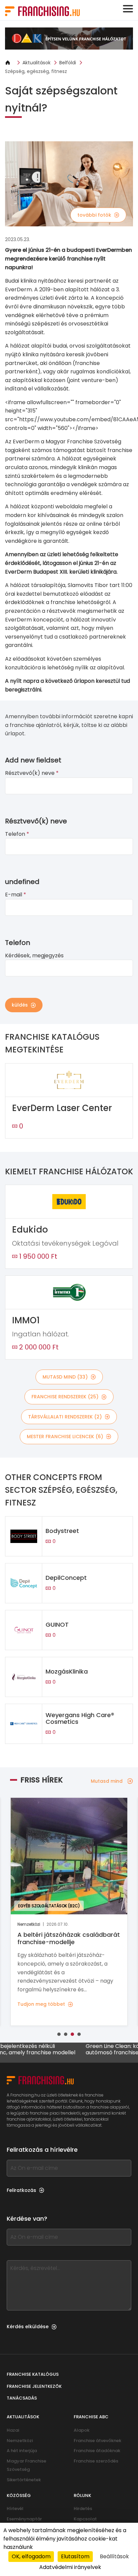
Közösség (19, 2495)
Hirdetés (83, 2509)
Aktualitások (37, 63)
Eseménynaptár (24, 2519)
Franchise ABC (91, 2417)
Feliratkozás (21, 2190)
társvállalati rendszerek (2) (65, 1417)
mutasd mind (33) (65, 1377)
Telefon (17, 834)
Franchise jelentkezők (34, 2386)
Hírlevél (15, 2509)
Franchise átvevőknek (97, 2441)
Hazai (13, 2430)
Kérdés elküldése (28, 2327)
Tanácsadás (22, 2398)
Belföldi (68, 63)
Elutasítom (75, 2556)
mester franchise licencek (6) (65, 1437)
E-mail (16, 895)
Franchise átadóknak (97, 2451)
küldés (20, 1005)
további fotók (94, 215)
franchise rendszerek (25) (65, 1397)
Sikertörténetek (24, 2480)
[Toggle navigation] (128, 9)
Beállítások (114, 2556)
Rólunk (82, 2495)
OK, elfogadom (31, 2556)
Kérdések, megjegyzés (34, 955)
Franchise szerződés (96, 2461)
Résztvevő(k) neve (32, 773)
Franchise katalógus (33, 2374)
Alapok (82, 2430)
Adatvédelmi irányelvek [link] (70, 2567)
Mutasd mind (107, 1781)
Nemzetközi (20, 2441)
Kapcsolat (85, 2519)
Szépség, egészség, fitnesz (36, 71)
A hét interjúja (22, 2451)
